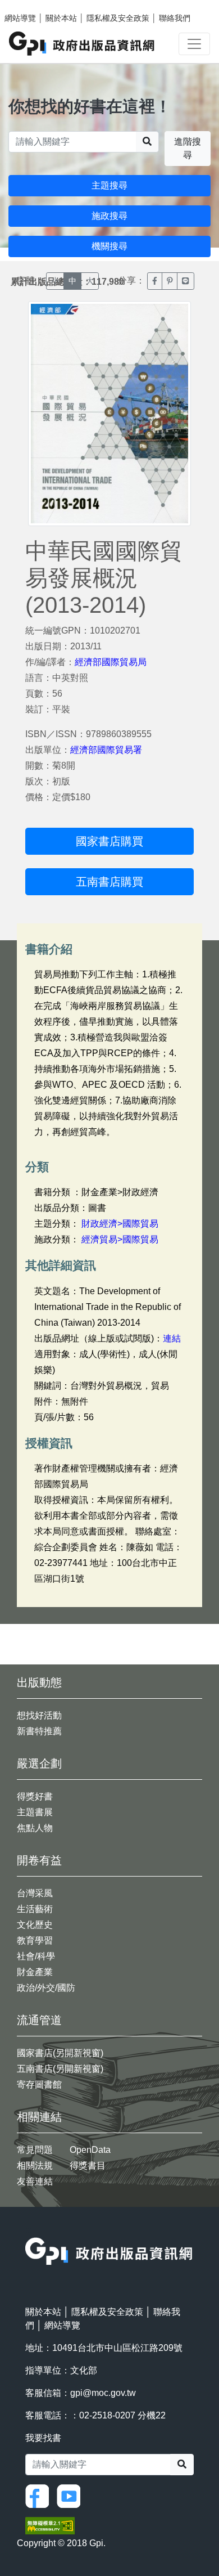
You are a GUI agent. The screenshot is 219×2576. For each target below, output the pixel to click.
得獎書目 (88, 2166)
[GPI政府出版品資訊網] (82, 44)
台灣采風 (35, 1893)
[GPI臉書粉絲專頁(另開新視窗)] (40, 2495)
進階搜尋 (188, 148)
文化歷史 (35, 1925)
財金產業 (35, 1972)
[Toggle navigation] (194, 44)
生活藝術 (35, 1909)
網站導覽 (20, 18)
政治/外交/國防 (46, 1988)
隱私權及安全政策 (118, 18)
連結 (172, 1338)
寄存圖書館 (39, 2084)
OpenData (90, 2150)
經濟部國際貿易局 (111, 662)
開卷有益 (39, 1860)
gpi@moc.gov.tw (103, 2393)
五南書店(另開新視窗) (60, 2069)
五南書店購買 (109, 882)
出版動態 (39, 1682)
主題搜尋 (109, 185)
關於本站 (61, 18)
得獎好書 (35, 1796)
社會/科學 (36, 1956)
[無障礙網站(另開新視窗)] (50, 2525)
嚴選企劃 (39, 1763)
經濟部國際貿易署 (106, 750)
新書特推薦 (39, 1731)
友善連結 (35, 2181)
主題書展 (35, 1812)
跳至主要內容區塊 (31, 6)
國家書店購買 (109, 841)
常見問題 (35, 2150)
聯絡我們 (175, 18)
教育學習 (35, 1940)
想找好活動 (39, 1715)
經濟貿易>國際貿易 (120, 1239)
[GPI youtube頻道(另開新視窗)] (71, 2495)
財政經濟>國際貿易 (120, 1224)
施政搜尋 (109, 216)
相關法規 (35, 2166)
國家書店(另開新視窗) (60, 2053)
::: (29, 2230)
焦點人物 (35, 1828)
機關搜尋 (109, 246)
